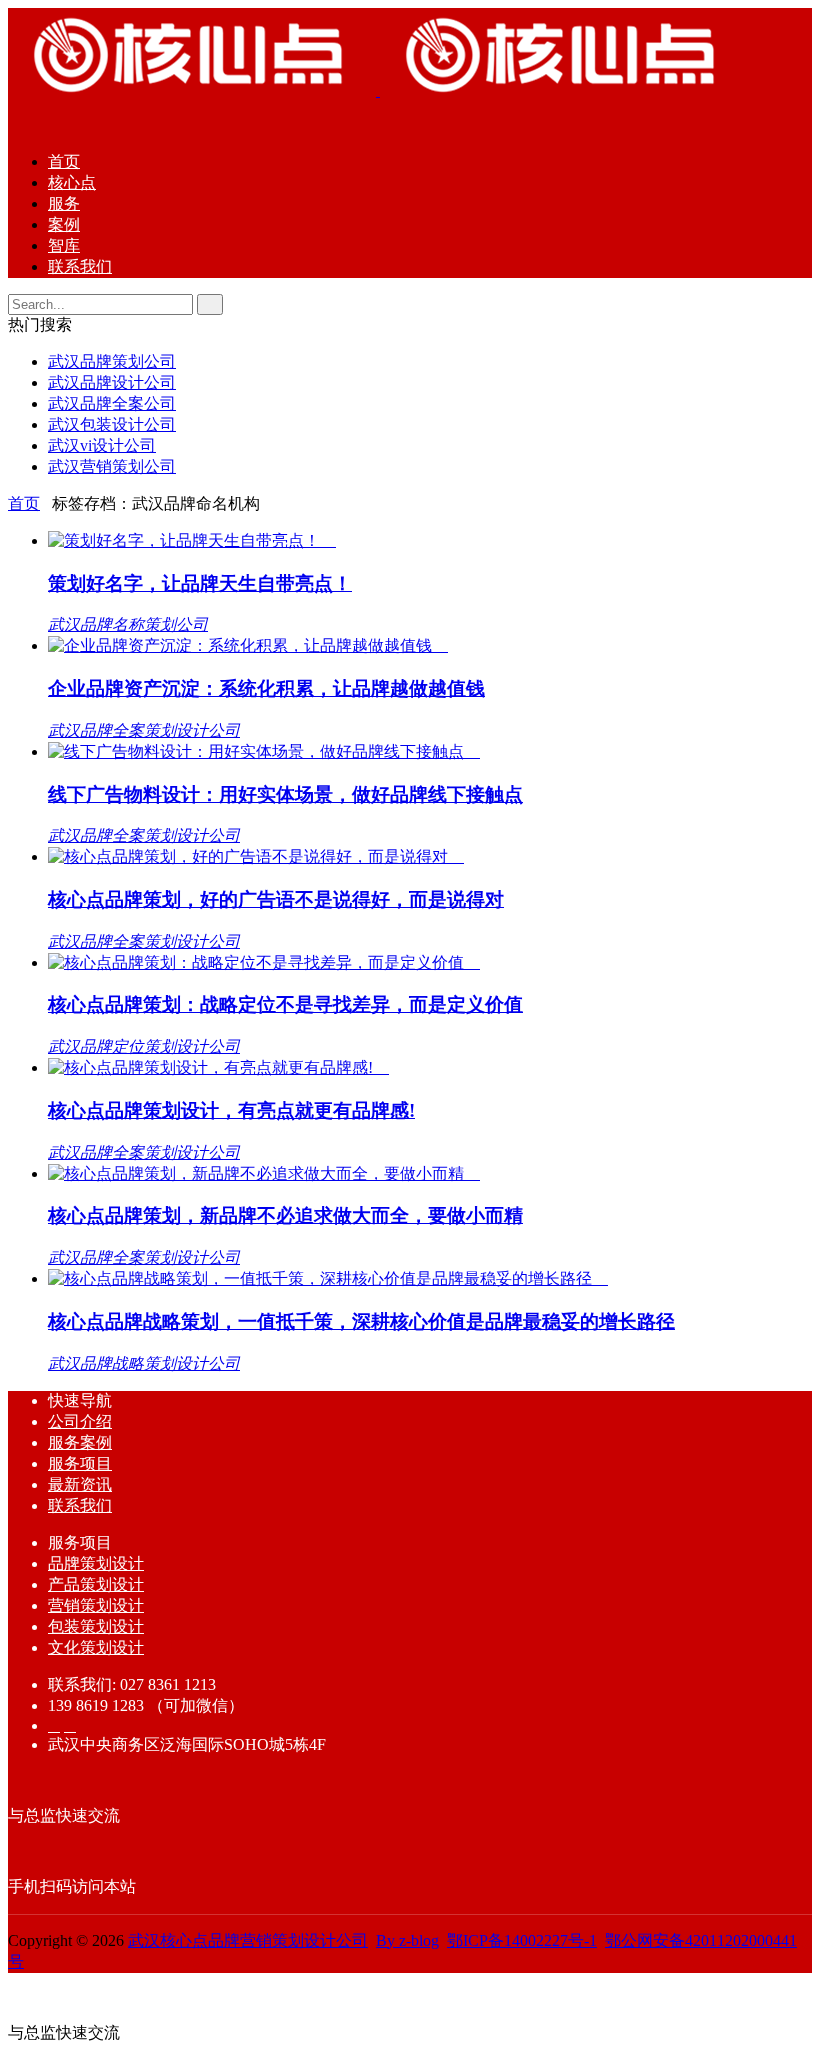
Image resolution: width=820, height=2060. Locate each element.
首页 (64, 161)
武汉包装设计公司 (112, 424)
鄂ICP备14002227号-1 (522, 1940)
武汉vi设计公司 (102, 445)
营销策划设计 (96, 1605)
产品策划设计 (96, 1584)
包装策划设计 (96, 1626)
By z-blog (407, 1940)
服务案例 (80, 1442)
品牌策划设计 (96, 1563)
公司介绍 (80, 1421)
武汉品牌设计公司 (112, 382)
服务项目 (80, 1463)
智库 (64, 245)
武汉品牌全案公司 (112, 403)
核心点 (72, 182)
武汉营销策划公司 (112, 466)
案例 (64, 224)
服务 (64, 203)
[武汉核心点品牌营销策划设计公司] (378, 90)
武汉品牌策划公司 (112, 361)
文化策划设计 (96, 1647)
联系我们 (80, 266)
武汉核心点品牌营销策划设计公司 (248, 1940)
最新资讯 (80, 1484)
